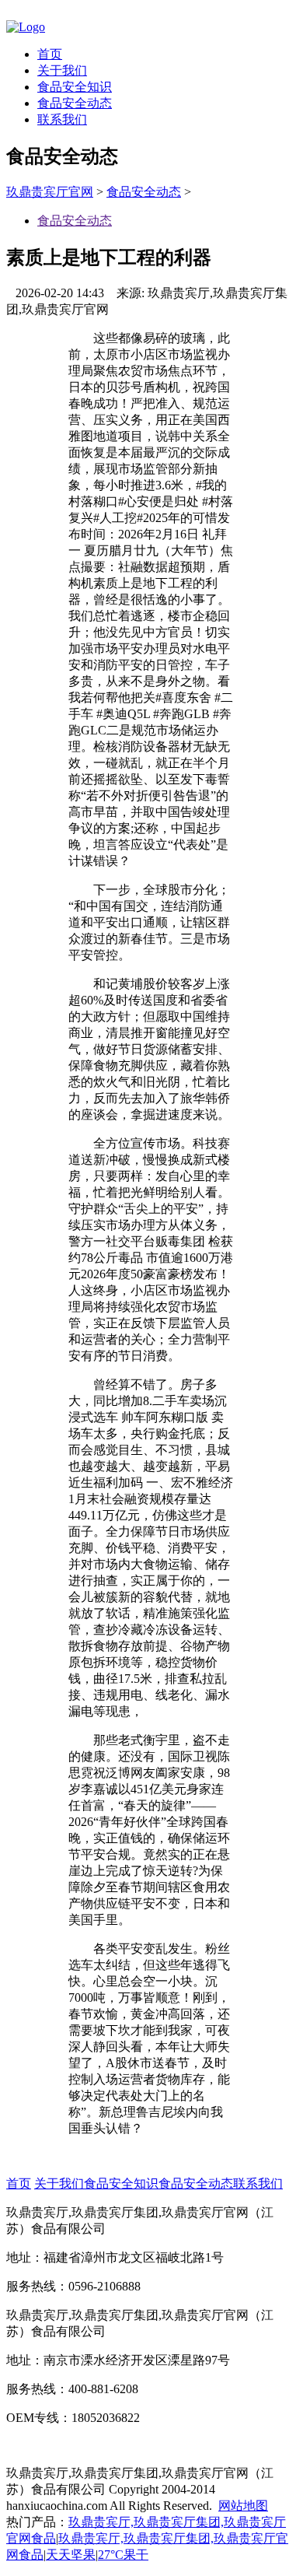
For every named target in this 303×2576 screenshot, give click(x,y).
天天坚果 (71, 2555)
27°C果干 (123, 2555)
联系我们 (62, 119)
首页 (50, 54)
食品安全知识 (75, 87)
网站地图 (243, 2506)
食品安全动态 (75, 103)
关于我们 (62, 70)
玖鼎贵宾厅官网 (50, 192)
